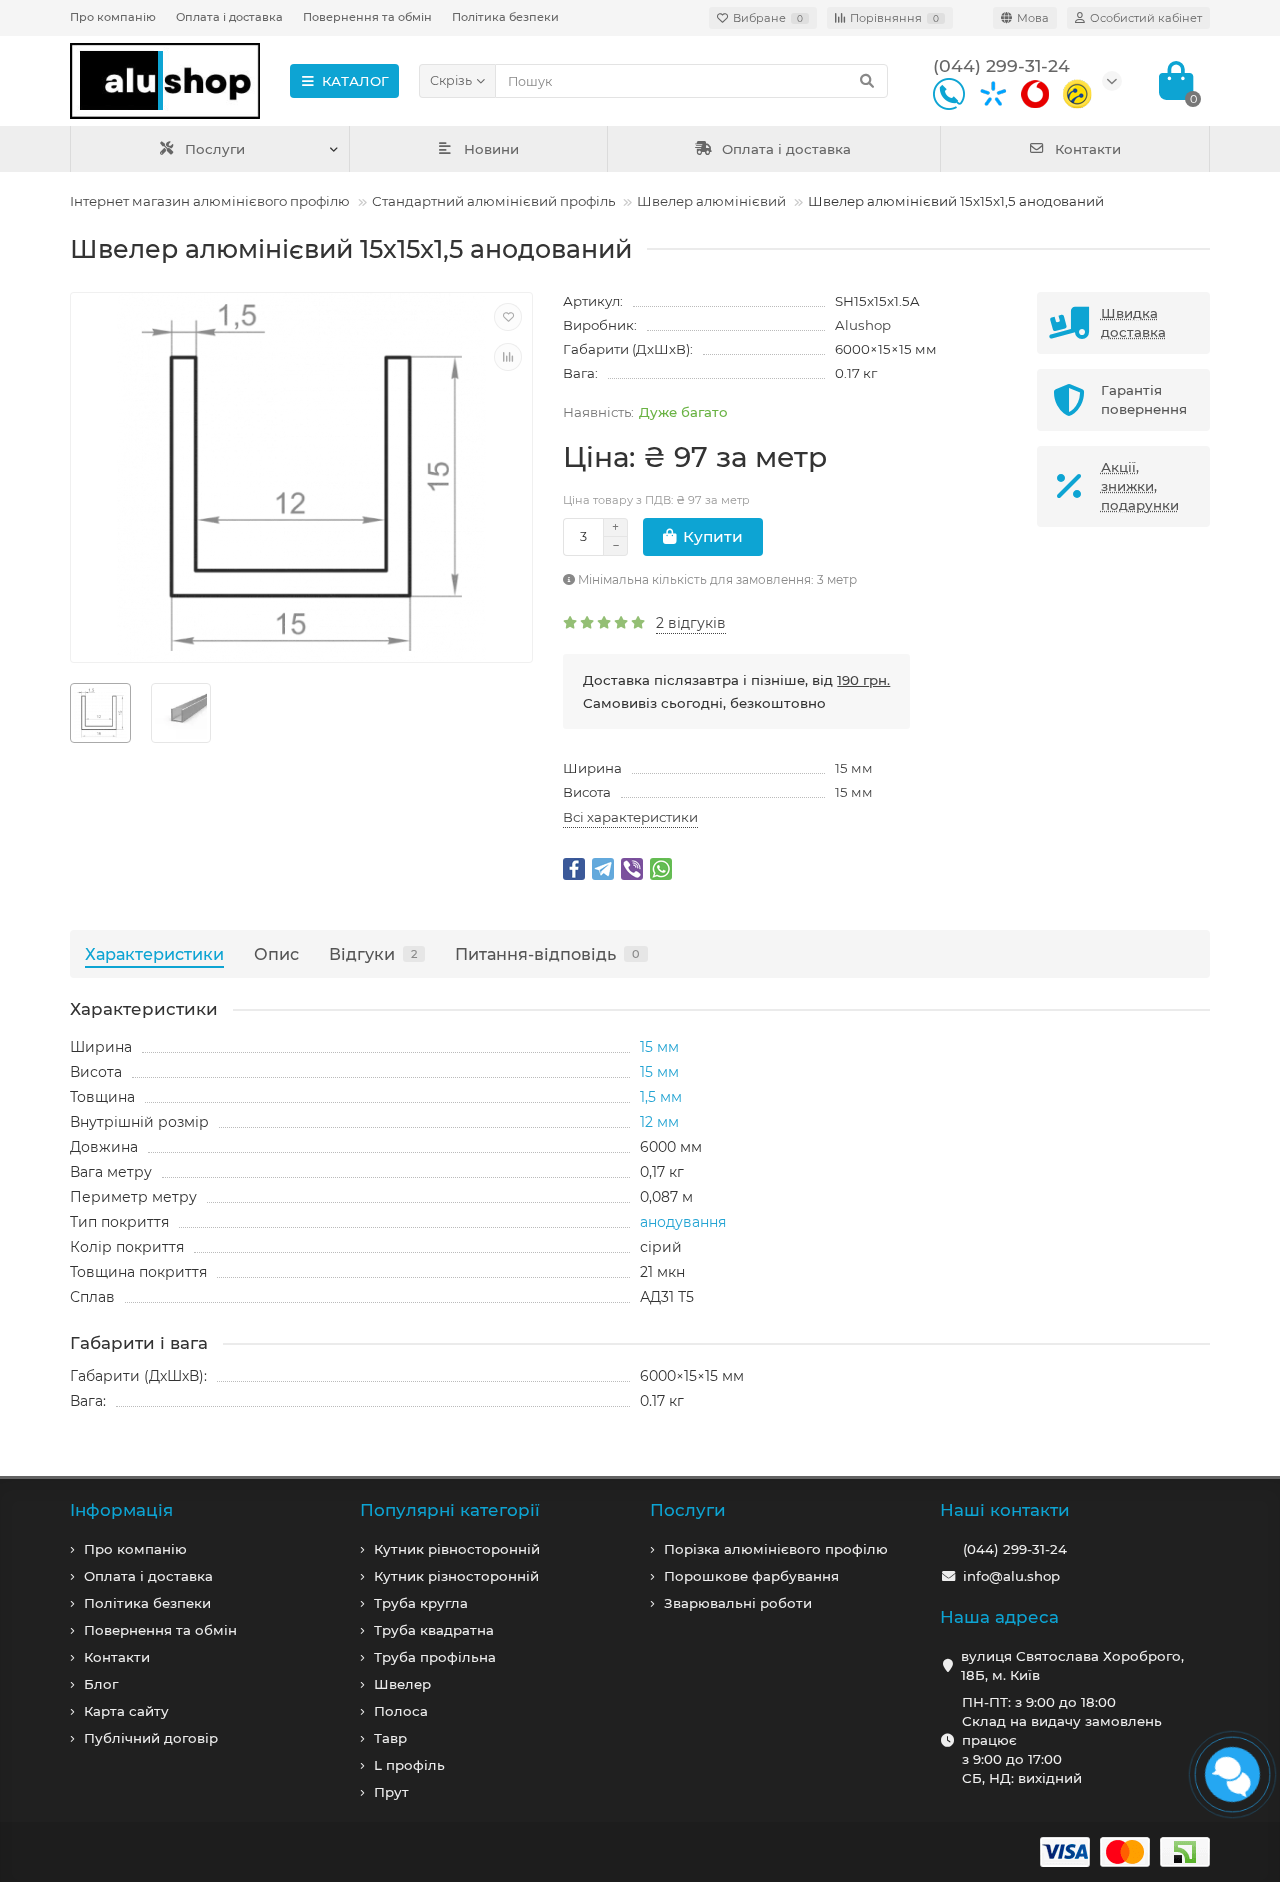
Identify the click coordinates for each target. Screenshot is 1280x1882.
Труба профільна (435, 1657)
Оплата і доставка (229, 17)
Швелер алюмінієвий (711, 201)
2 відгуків (691, 623)
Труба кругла (421, 1603)
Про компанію (113, 17)
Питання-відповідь (547, 954)
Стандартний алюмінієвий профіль (493, 201)
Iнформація (121, 1510)
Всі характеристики (630, 817)
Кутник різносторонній (456, 1576)
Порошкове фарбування (751, 1576)
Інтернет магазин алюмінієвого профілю (210, 201)
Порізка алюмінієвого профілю (776, 1549)
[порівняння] (508, 357)
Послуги (215, 149)
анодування (683, 1222)
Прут (391, 1792)
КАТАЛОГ (355, 81)
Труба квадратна (434, 1630)
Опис (276, 954)
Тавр (390, 1738)
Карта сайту (126, 1711)
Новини (491, 149)
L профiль (409, 1765)
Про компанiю (135, 1549)
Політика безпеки (505, 17)
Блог (101, 1684)
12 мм (659, 1122)
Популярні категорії (450, 1510)
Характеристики (154, 954)
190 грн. (863, 680)
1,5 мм (661, 1097)
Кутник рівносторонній (457, 1549)
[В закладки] (508, 317)
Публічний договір (151, 1738)
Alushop (863, 325)
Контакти (1088, 149)
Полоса (401, 1711)
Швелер (402, 1684)
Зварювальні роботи (738, 1603)
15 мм (854, 768)
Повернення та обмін (367, 17)
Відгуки (373, 954)
